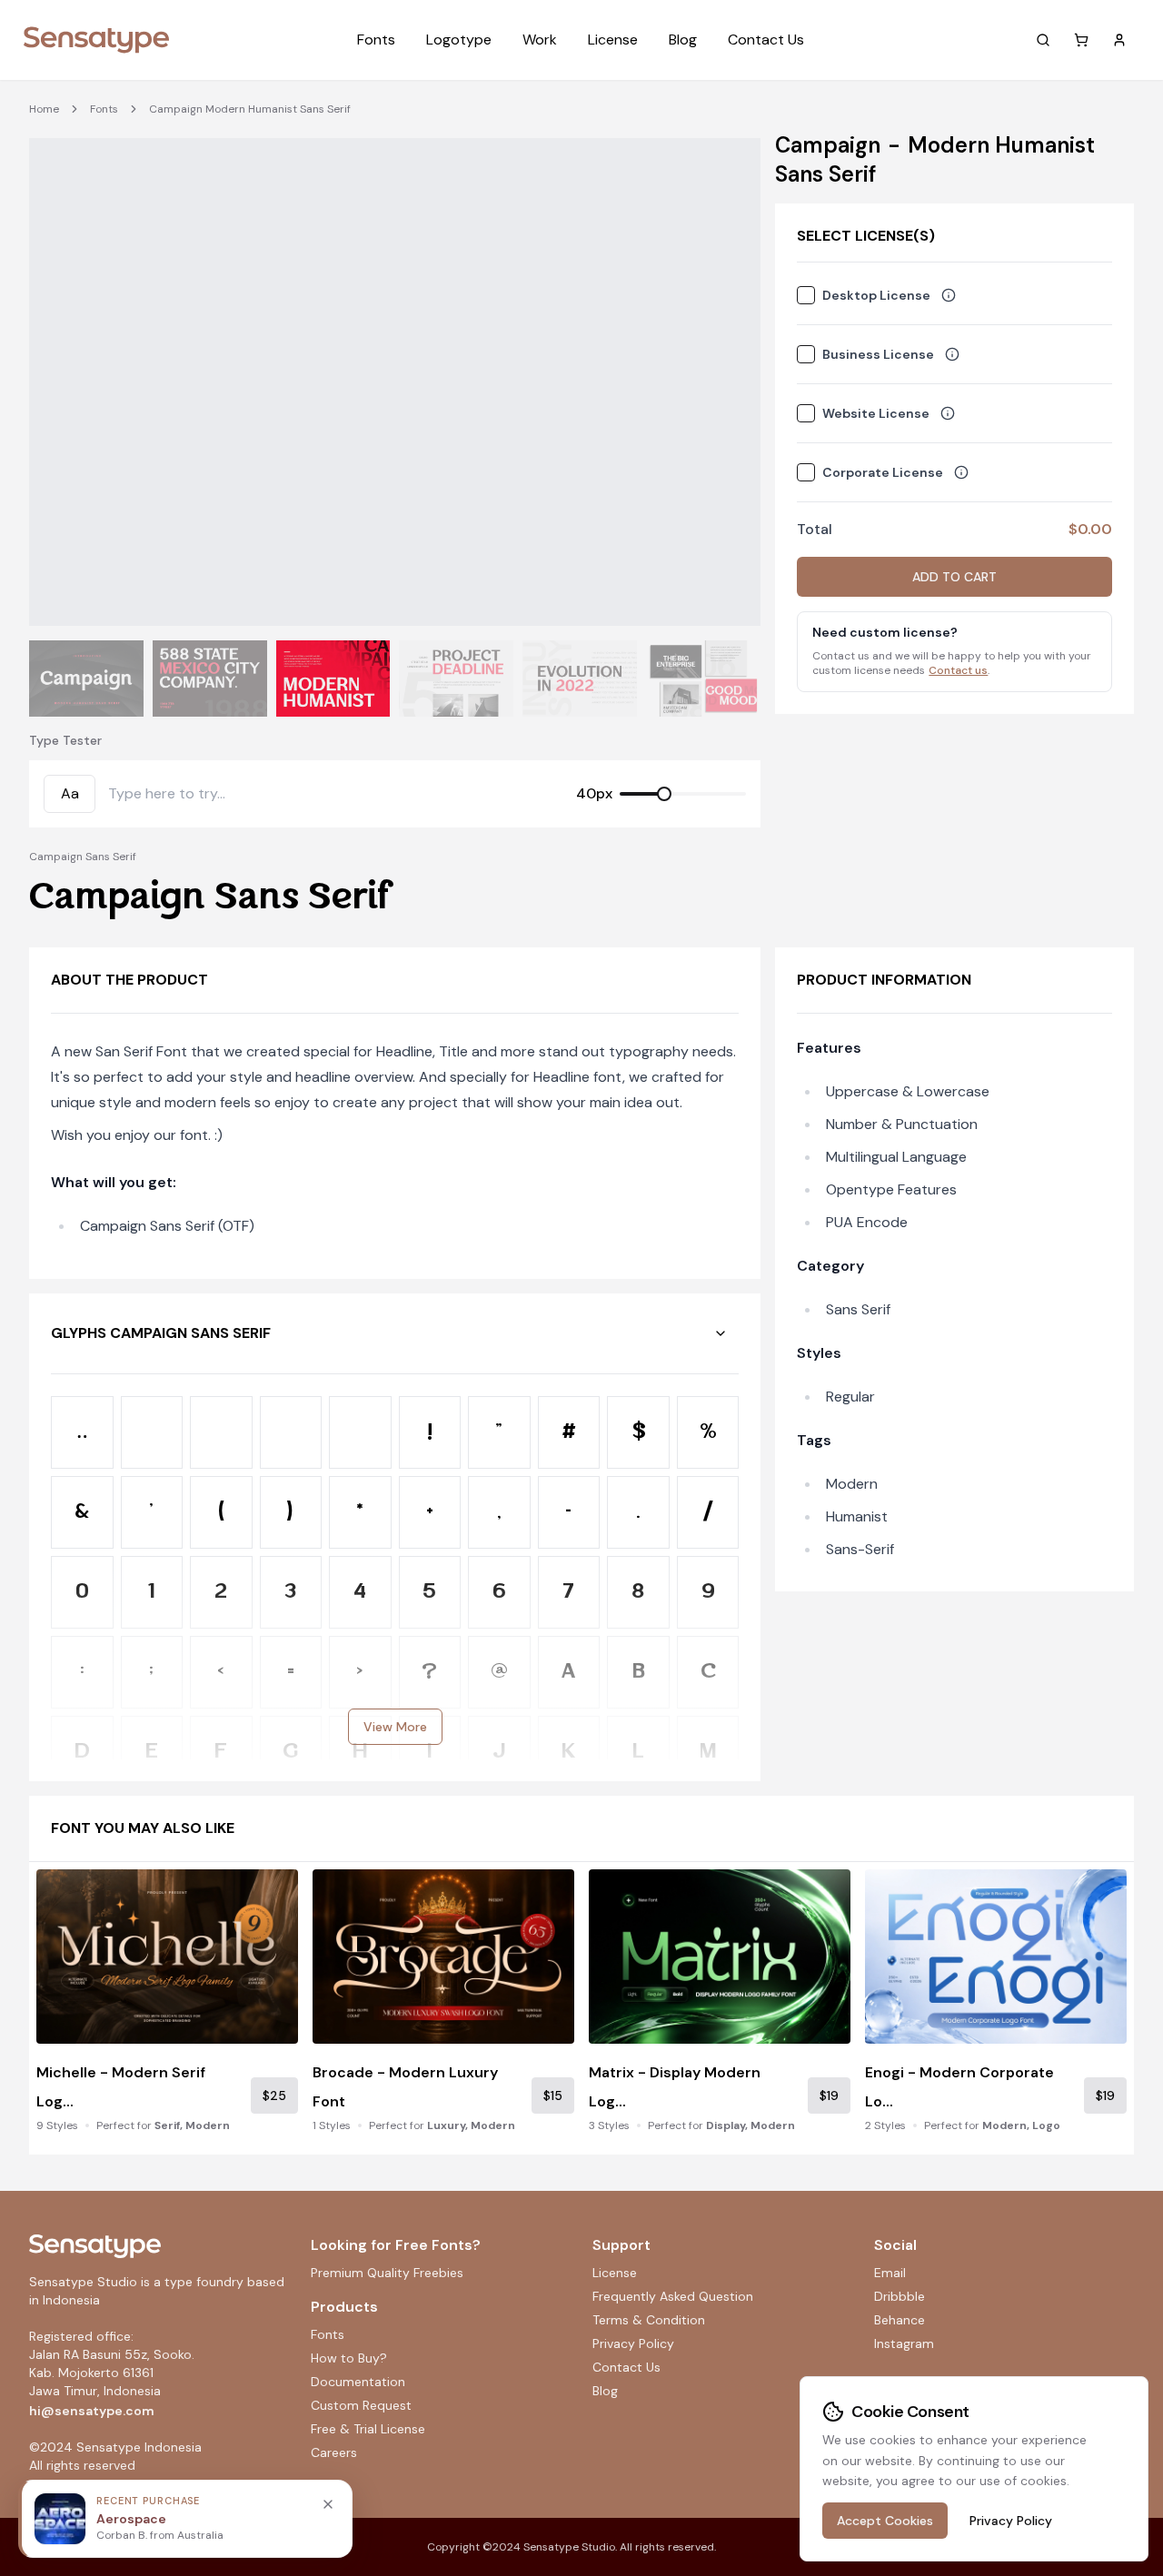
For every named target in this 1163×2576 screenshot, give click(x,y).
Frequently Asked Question (673, 2296)
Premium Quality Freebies (387, 2273)
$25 (274, 2095)
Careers (334, 2452)
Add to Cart (954, 577)
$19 (829, 2095)
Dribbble (900, 2296)
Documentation (358, 2382)
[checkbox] (806, 295)
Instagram (904, 2343)
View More (395, 1727)
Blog (683, 40)
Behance (900, 2320)
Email (890, 2273)
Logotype (459, 40)
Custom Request (361, 2405)
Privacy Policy (633, 2343)
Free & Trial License (368, 2429)
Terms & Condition (649, 2320)
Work (540, 40)
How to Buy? (349, 2358)
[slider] (664, 794)
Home (44, 109)
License (613, 40)
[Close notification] (328, 2504)
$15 (553, 2095)
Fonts (376, 40)
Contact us (958, 670)
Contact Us (766, 40)
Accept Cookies (885, 2521)
